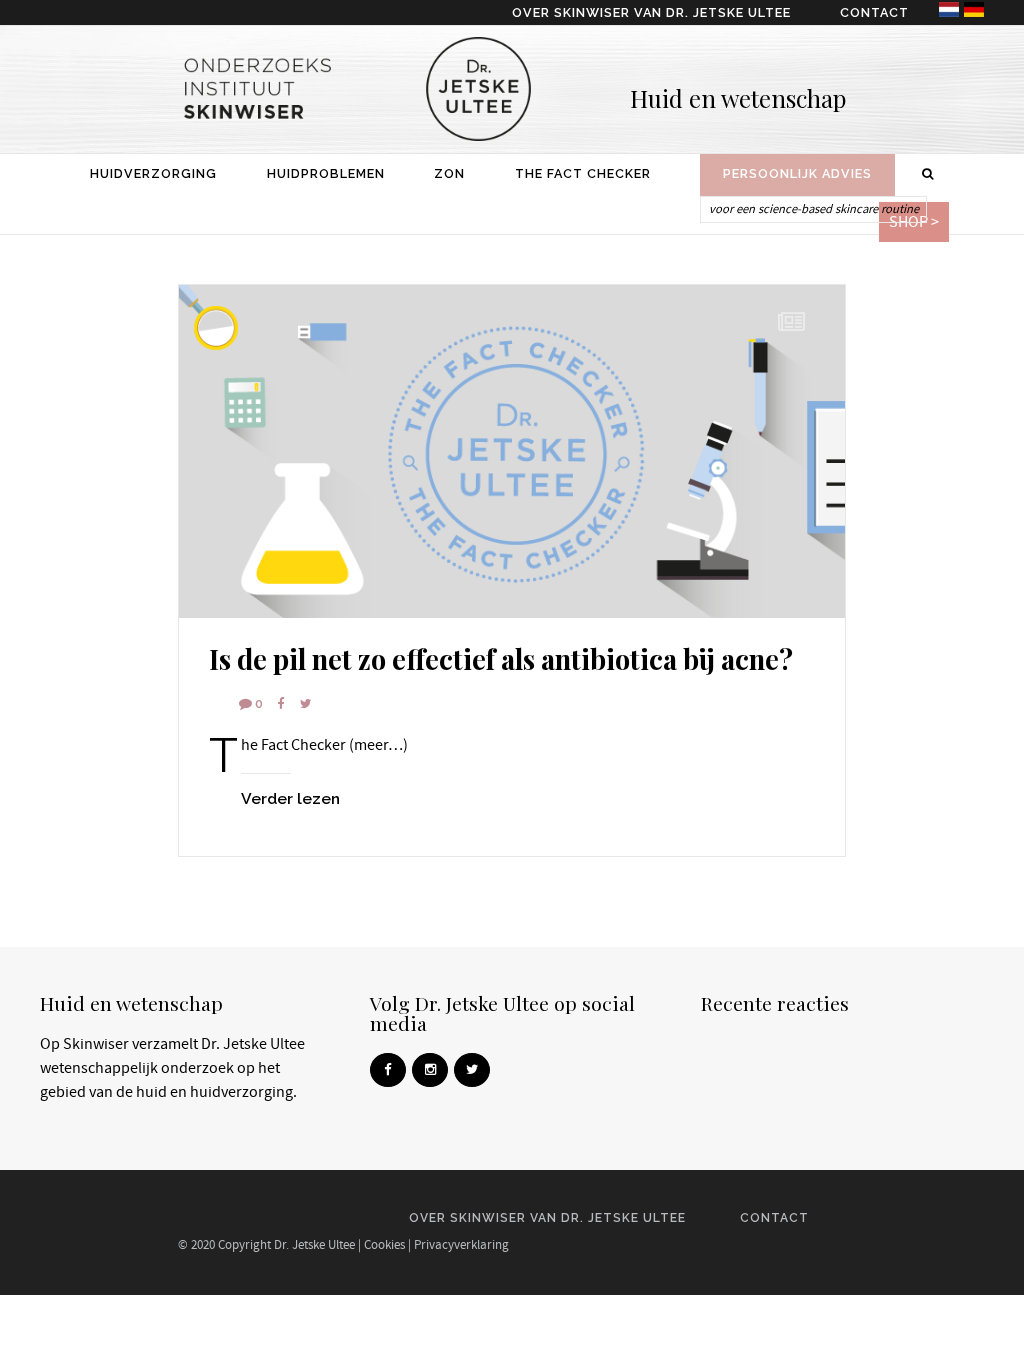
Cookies (384, 1245)
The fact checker (583, 173)
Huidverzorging (153, 173)
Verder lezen (290, 798)
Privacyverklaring (461, 1245)
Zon (449, 173)
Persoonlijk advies (797, 173)
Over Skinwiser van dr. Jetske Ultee (651, 12)
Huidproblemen (326, 173)
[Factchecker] (512, 451)
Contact (874, 12)
